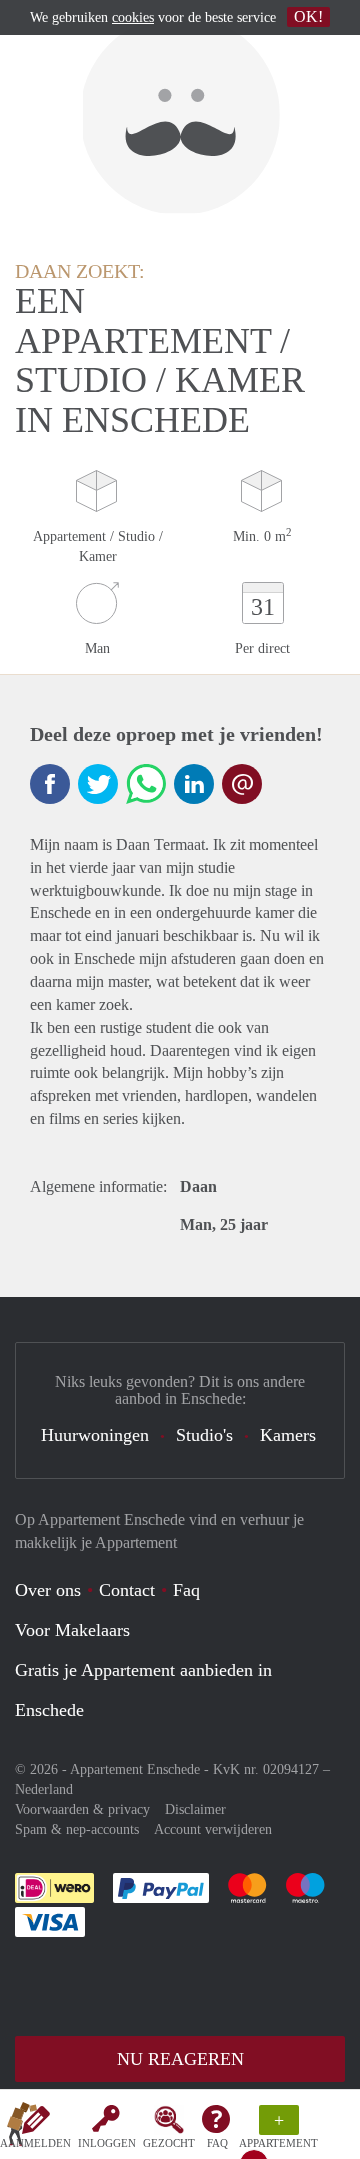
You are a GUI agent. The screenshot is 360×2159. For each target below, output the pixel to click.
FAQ (217, 2143)
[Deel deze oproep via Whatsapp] (146, 784)
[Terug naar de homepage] (22, 2128)
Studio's (204, 1435)
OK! (308, 16)
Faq (186, 1590)
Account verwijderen (213, 1829)
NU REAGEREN (180, 2059)
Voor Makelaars (72, 1630)
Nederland (44, 1789)
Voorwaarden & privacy (82, 1809)
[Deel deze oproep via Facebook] (50, 784)
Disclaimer (195, 1809)
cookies (133, 17)
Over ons (48, 1590)
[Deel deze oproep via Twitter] (98, 784)
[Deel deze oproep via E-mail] (242, 784)
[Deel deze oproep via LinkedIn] (194, 784)
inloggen (107, 2143)
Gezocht (169, 2143)
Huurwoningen (95, 1435)
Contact (127, 1590)
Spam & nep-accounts (77, 1829)
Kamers (288, 1435)
